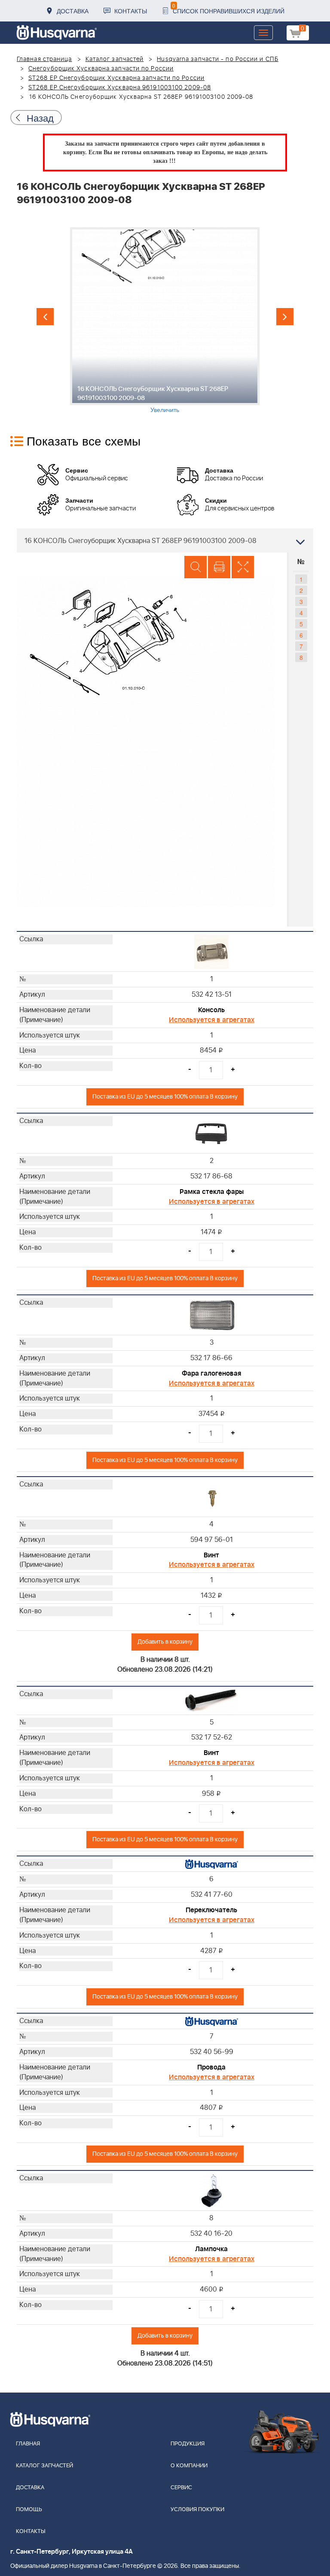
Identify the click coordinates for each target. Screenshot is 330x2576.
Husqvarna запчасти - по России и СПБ (218, 59)
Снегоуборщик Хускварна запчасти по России (101, 69)
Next (285, 317)
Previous (45, 317)
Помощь (29, 2510)
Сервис (181, 2488)
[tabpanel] (165, 320)
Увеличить (165, 409)
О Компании (189, 2466)
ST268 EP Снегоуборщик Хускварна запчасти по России (116, 78)
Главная (28, 2444)
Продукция (188, 2444)
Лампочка (211, 2249)
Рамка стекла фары (212, 1192)
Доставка (73, 11)
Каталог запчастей (115, 59)
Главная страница (44, 59)
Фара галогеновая (211, 1373)
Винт (211, 1555)
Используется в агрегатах (212, 1020)
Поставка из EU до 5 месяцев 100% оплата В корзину (165, 1097)
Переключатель (211, 1910)
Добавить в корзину (165, 1642)
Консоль (211, 1010)
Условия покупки (197, 2510)
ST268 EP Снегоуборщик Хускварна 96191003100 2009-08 (120, 88)
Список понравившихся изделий (228, 8)
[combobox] (165, 540)
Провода (211, 2067)
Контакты (131, 11)
